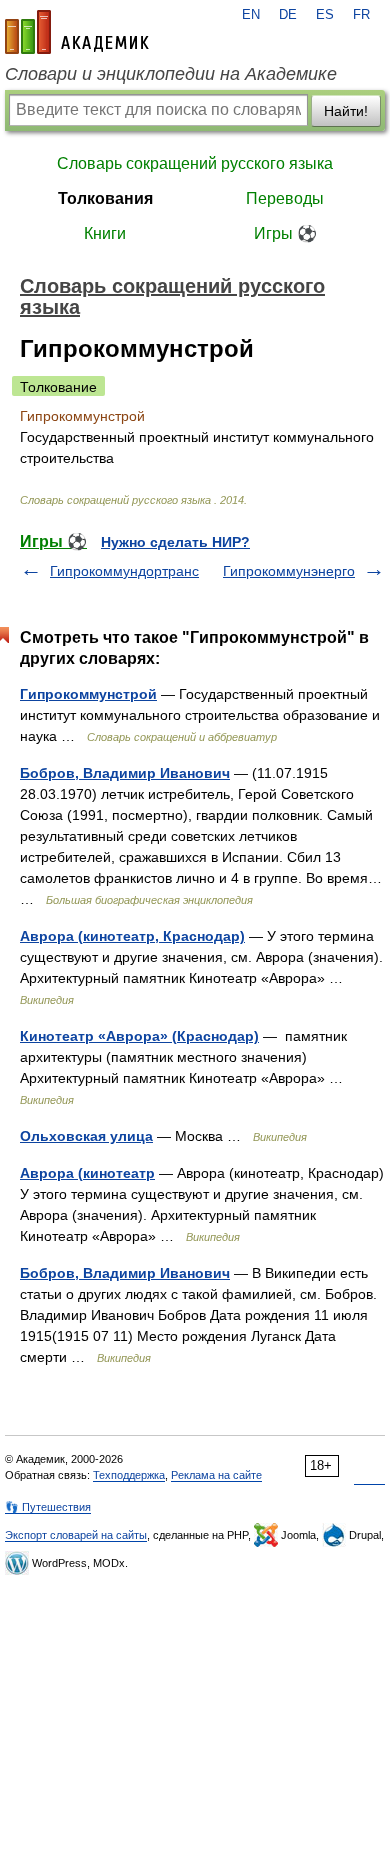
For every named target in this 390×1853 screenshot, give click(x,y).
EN (251, 15)
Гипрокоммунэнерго (289, 571)
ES (325, 15)
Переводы (285, 198)
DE (288, 15)
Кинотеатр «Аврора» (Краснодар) (139, 1036)
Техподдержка (129, 1475)
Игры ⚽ (285, 233)
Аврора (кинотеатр (87, 1173)
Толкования (105, 198)
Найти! (346, 111)
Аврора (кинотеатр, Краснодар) (132, 936)
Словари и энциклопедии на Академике (171, 74)
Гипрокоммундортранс (124, 571)
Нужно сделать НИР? (175, 542)
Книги (105, 233)
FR (361, 15)
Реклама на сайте (216, 1475)
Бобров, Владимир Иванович (125, 773)
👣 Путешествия (48, 1507)
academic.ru (77, 32)
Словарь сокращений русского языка (195, 163)
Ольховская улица (86, 1136)
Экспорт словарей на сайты (76, 1535)
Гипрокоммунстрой (88, 694)
